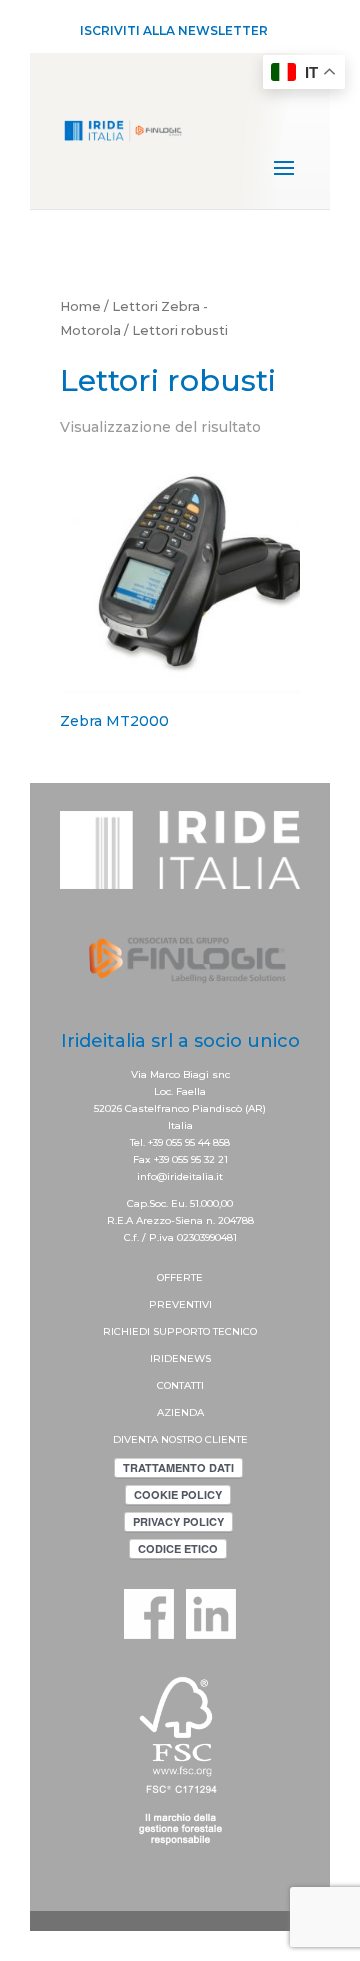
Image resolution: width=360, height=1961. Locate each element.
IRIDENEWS (180, 1358)
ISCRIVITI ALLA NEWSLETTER (174, 30)
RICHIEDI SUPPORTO (158, 1331)
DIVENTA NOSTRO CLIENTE (180, 1439)
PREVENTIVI (180, 1304)
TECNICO (235, 1331)
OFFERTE (180, 1277)
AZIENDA (180, 1412)
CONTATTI (180, 1385)
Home (80, 306)
